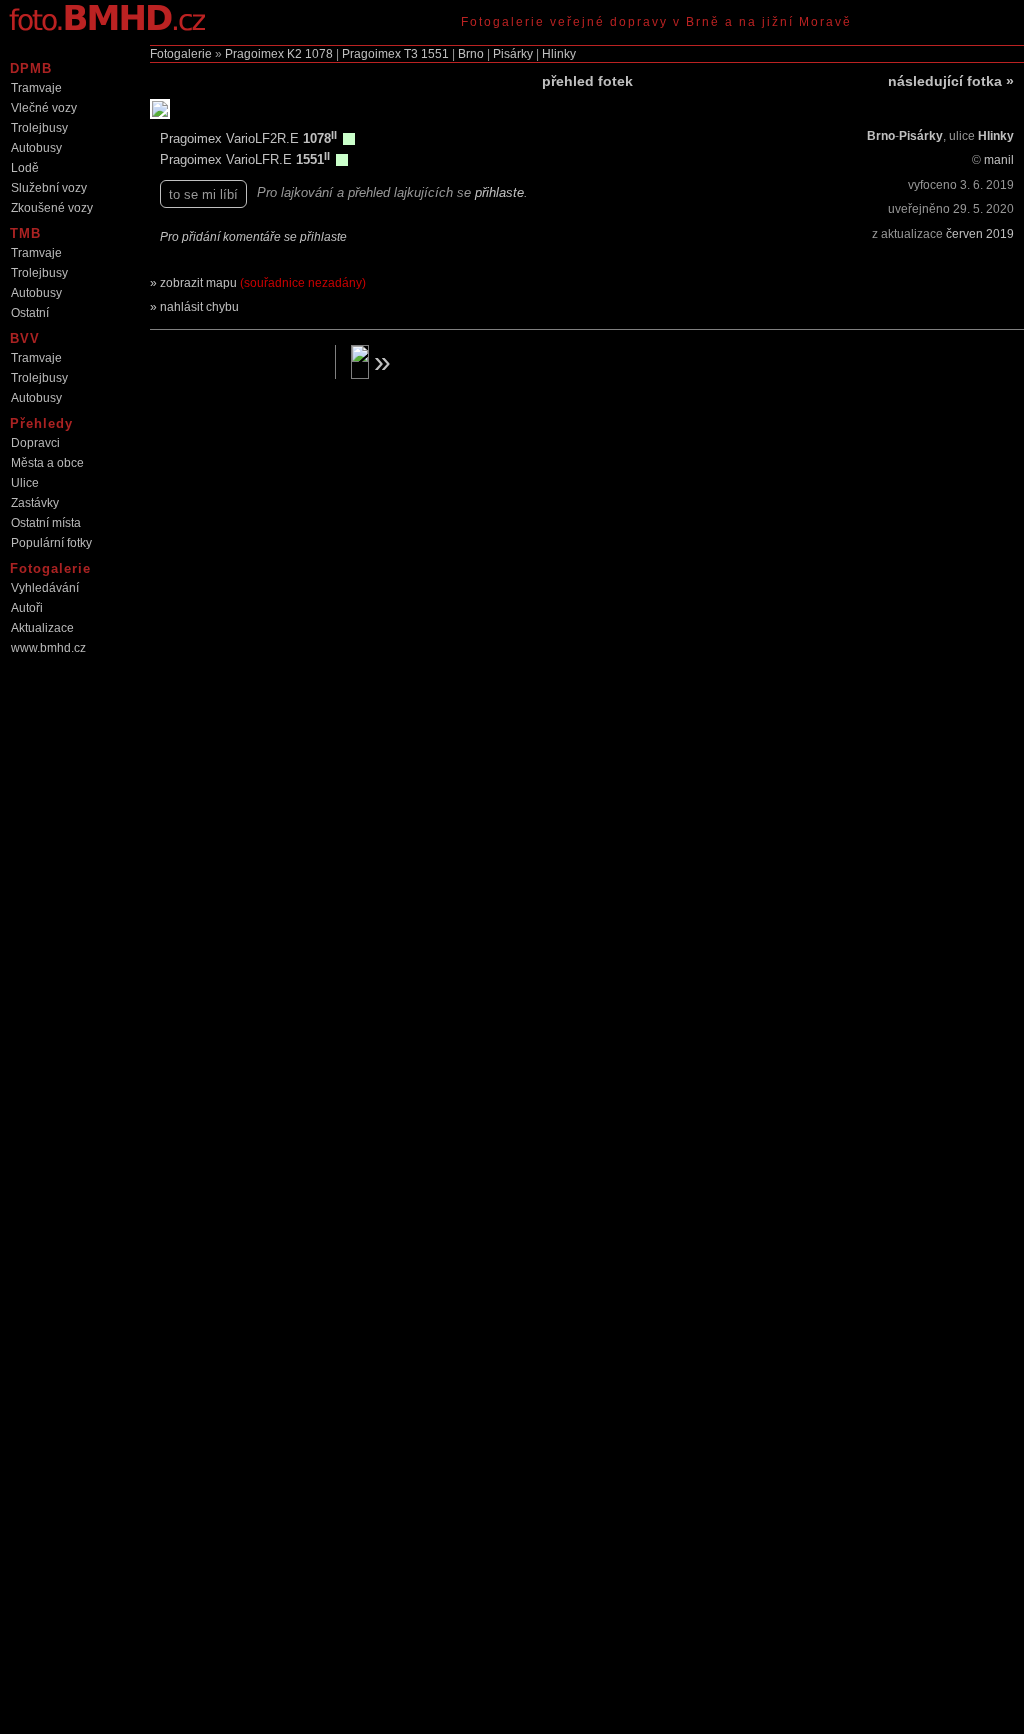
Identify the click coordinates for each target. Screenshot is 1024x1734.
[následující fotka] (436, 362)
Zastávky (35, 503)
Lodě (25, 168)
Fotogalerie (181, 54)
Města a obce (47, 463)
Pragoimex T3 (380, 54)
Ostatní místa (46, 523)
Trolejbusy (39, 128)
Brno (471, 54)
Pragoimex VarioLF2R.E (231, 138)
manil (999, 160)
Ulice (25, 483)
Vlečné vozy (44, 108)
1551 (435, 54)
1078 (319, 54)
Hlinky (559, 54)
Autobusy (36, 148)
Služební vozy (49, 188)
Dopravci (35, 443)
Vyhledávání (45, 588)
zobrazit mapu (263, 283)
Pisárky (513, 54)
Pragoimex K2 (263, 54)
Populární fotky (51, 543)
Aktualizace (42, 628)
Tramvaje (36, 88)
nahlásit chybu (199, 307)
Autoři (27, 608)
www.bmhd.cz (48, 648)
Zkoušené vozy (52, 208)
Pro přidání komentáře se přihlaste (253, 237)
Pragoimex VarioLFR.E (228, 159)
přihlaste (499, 192)
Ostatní (30, 313)
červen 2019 (980, 234)
